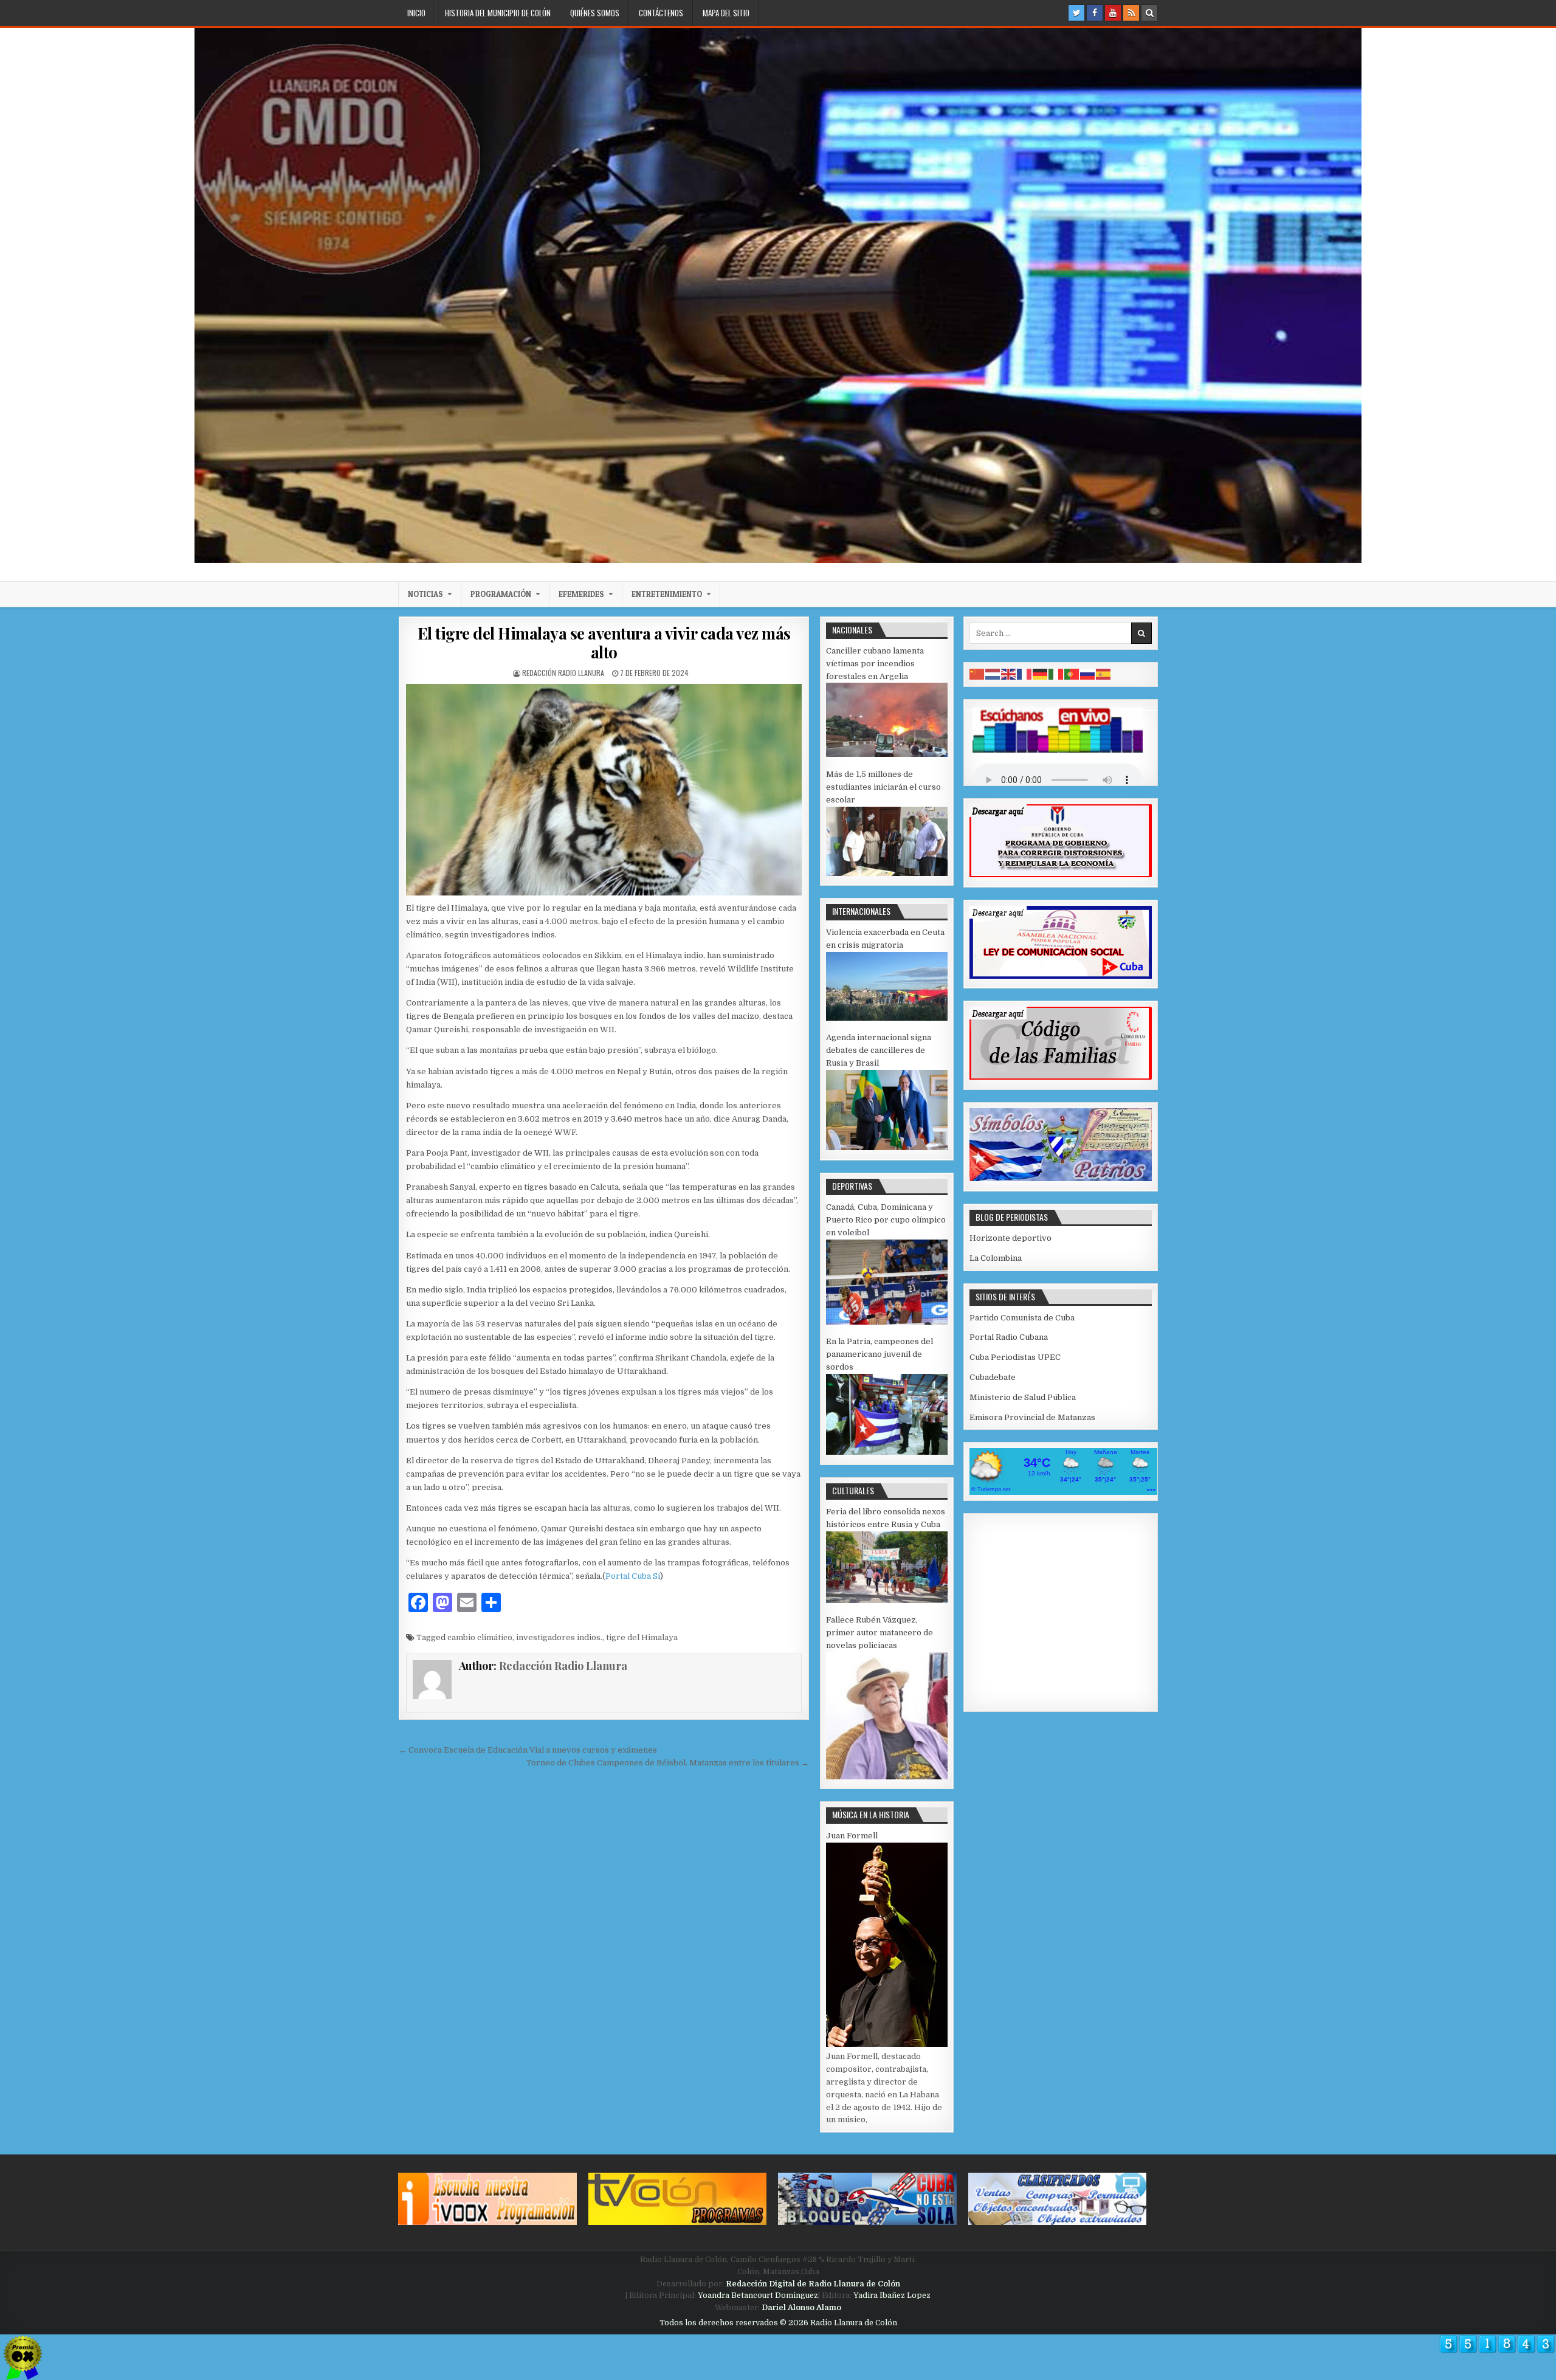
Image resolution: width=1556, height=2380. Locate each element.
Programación (501, 594)
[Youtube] (1113, 13)
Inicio (416, 13)
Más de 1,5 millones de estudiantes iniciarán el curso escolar (883, 787)
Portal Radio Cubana (1009, 1337)
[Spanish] (1104, 674)
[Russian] (1088, 674)
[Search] (1149, 13)
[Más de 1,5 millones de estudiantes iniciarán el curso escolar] (887, 873)
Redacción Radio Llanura (563, 673)
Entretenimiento (667, 594)
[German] (1041, 674)
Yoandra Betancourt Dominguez (758, 2295)
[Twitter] (1076, 13)
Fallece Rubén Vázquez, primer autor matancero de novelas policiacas (880, 1633)
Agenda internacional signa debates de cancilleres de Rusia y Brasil (879, 1050)
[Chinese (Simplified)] (977, 674)
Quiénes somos (595, 13)
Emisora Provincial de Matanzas (1032, 1417)
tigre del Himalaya (642, 1637)
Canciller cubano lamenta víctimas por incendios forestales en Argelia (875, 664)
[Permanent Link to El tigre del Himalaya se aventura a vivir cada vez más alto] (604, 789)
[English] (1009, 674)
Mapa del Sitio (726, 13)
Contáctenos (661, 13)
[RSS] (1131, 13)
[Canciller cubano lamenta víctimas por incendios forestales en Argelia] (887, 754)
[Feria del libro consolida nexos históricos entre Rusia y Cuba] (887, 1600)
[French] (1025, 674)
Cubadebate (993, 1377)
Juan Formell (852, 1836)
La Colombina (996, 1258)
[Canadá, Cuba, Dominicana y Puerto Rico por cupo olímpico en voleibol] (887, 1322)
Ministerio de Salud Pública (1023, 1397)
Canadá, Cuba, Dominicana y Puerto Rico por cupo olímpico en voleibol (886, 1220)
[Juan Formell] (887, 2044)
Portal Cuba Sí (633, 1576)
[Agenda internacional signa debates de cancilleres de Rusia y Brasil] (887, 1147)
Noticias (425, 594)
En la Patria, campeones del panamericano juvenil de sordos (880, 1354)
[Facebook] (1095, 13)
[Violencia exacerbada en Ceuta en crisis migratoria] (887, 1018)
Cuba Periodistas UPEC (1015, 1357)
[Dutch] (993, 674)
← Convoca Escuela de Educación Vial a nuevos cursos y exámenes (528, 1750)
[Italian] (1056, 674)
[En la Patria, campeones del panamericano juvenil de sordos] (887, 1452)
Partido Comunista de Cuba (1022, 1318)
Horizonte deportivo (1010, 1238)
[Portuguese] (1072, 674)
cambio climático (480, 1637)
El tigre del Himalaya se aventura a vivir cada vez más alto (604, 643)
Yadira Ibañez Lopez (892, 2295)
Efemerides (581, 594)
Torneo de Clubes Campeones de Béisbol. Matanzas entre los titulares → (668, 1763)
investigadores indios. (559, 1637)
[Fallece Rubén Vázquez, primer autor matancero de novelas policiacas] (887, 1777)
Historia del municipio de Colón (498, 13)
